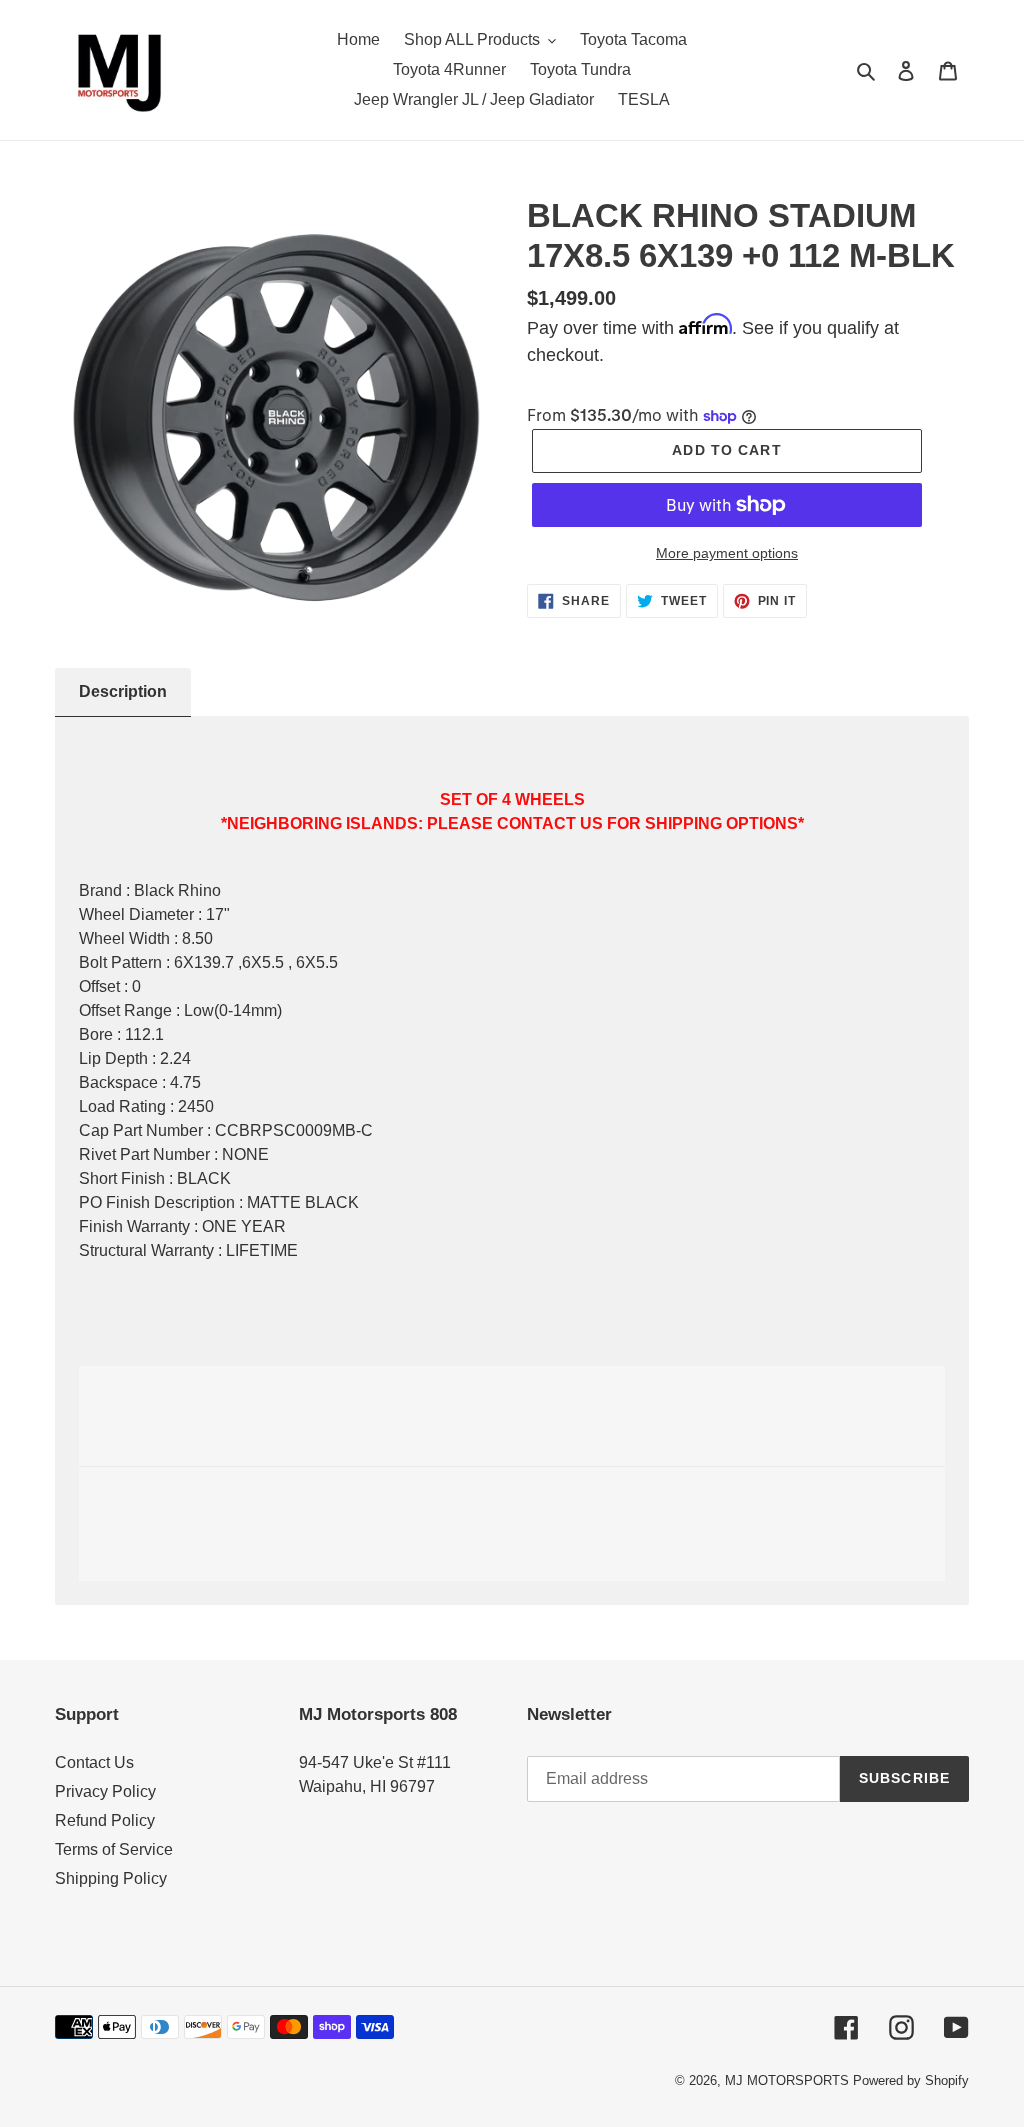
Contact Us (94, 1762)
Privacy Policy (105, 1791)
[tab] (123, 692)
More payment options (727, 553)
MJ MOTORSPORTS (787, 2080)
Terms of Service (114, 1849)
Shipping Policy (111, 1878)
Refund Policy (105, 1820)
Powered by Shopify (911, 2080)
